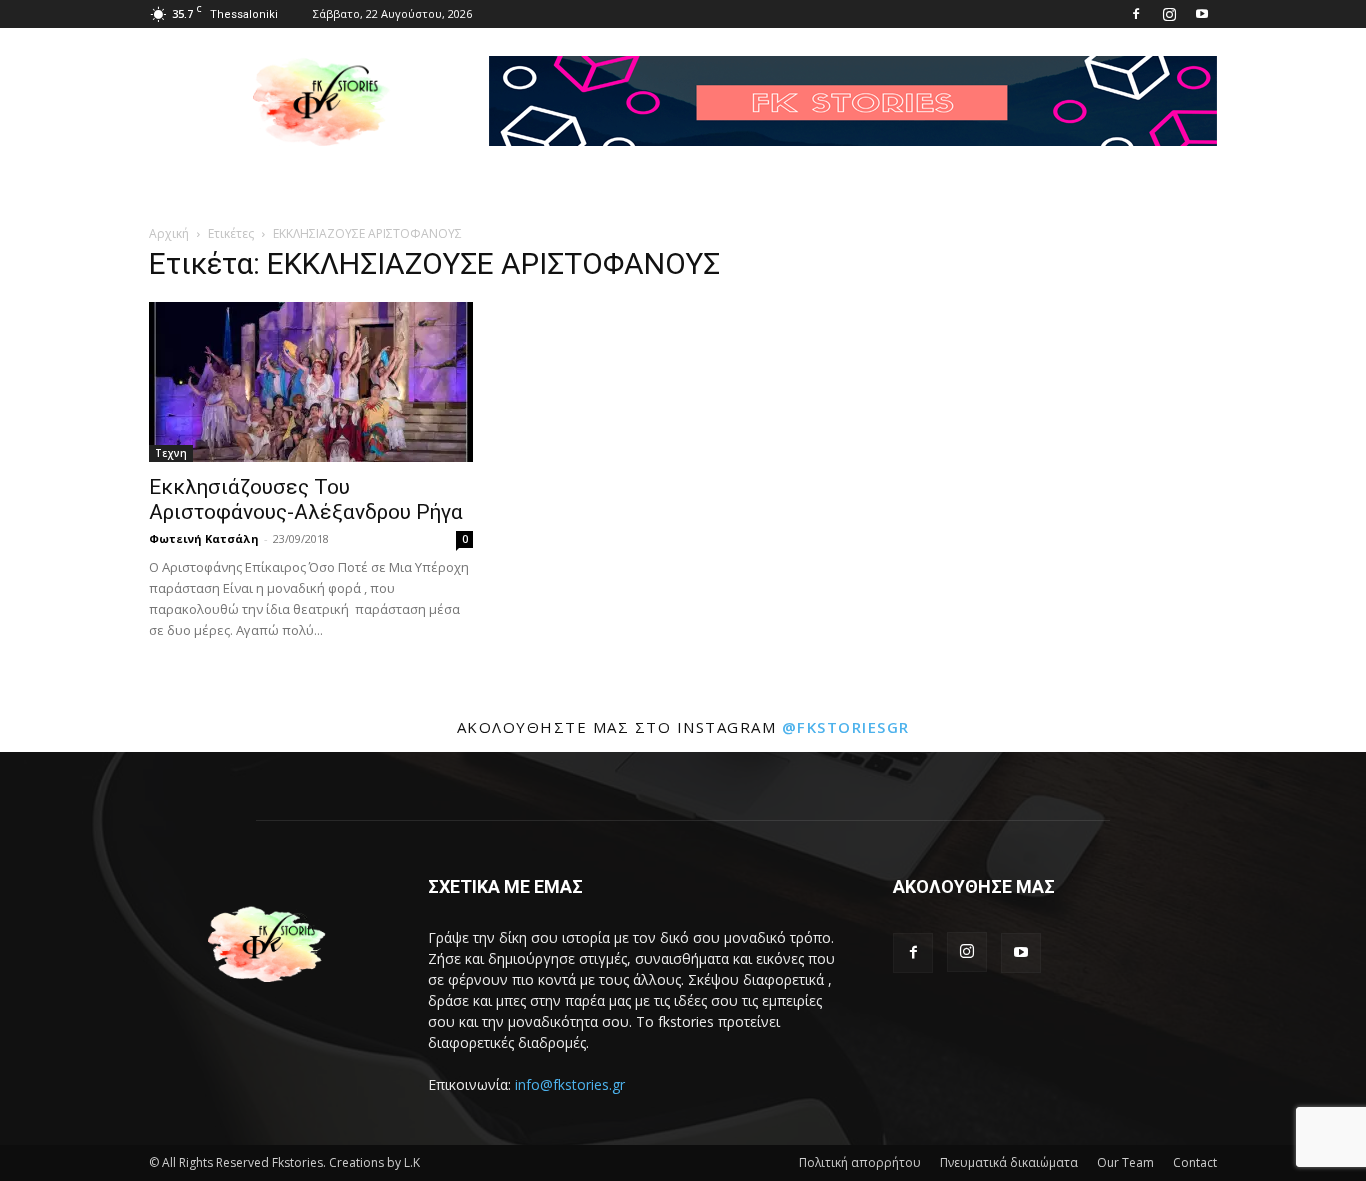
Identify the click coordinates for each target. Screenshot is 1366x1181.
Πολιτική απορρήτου (860, 1162)
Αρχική (169, 233)
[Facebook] (1136, 14)
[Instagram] (1169, 14)
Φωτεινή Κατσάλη (204, 538)
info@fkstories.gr (570, 1084)
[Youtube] (1202, 14)
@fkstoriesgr (846, 727)
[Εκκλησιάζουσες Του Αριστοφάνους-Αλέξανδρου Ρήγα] (311, 382)
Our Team (1125, 1162)
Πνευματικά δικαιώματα (1009, 1162)
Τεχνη (171, 453)
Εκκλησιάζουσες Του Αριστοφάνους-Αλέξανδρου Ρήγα (306, 499)
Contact (1195, 1162)
